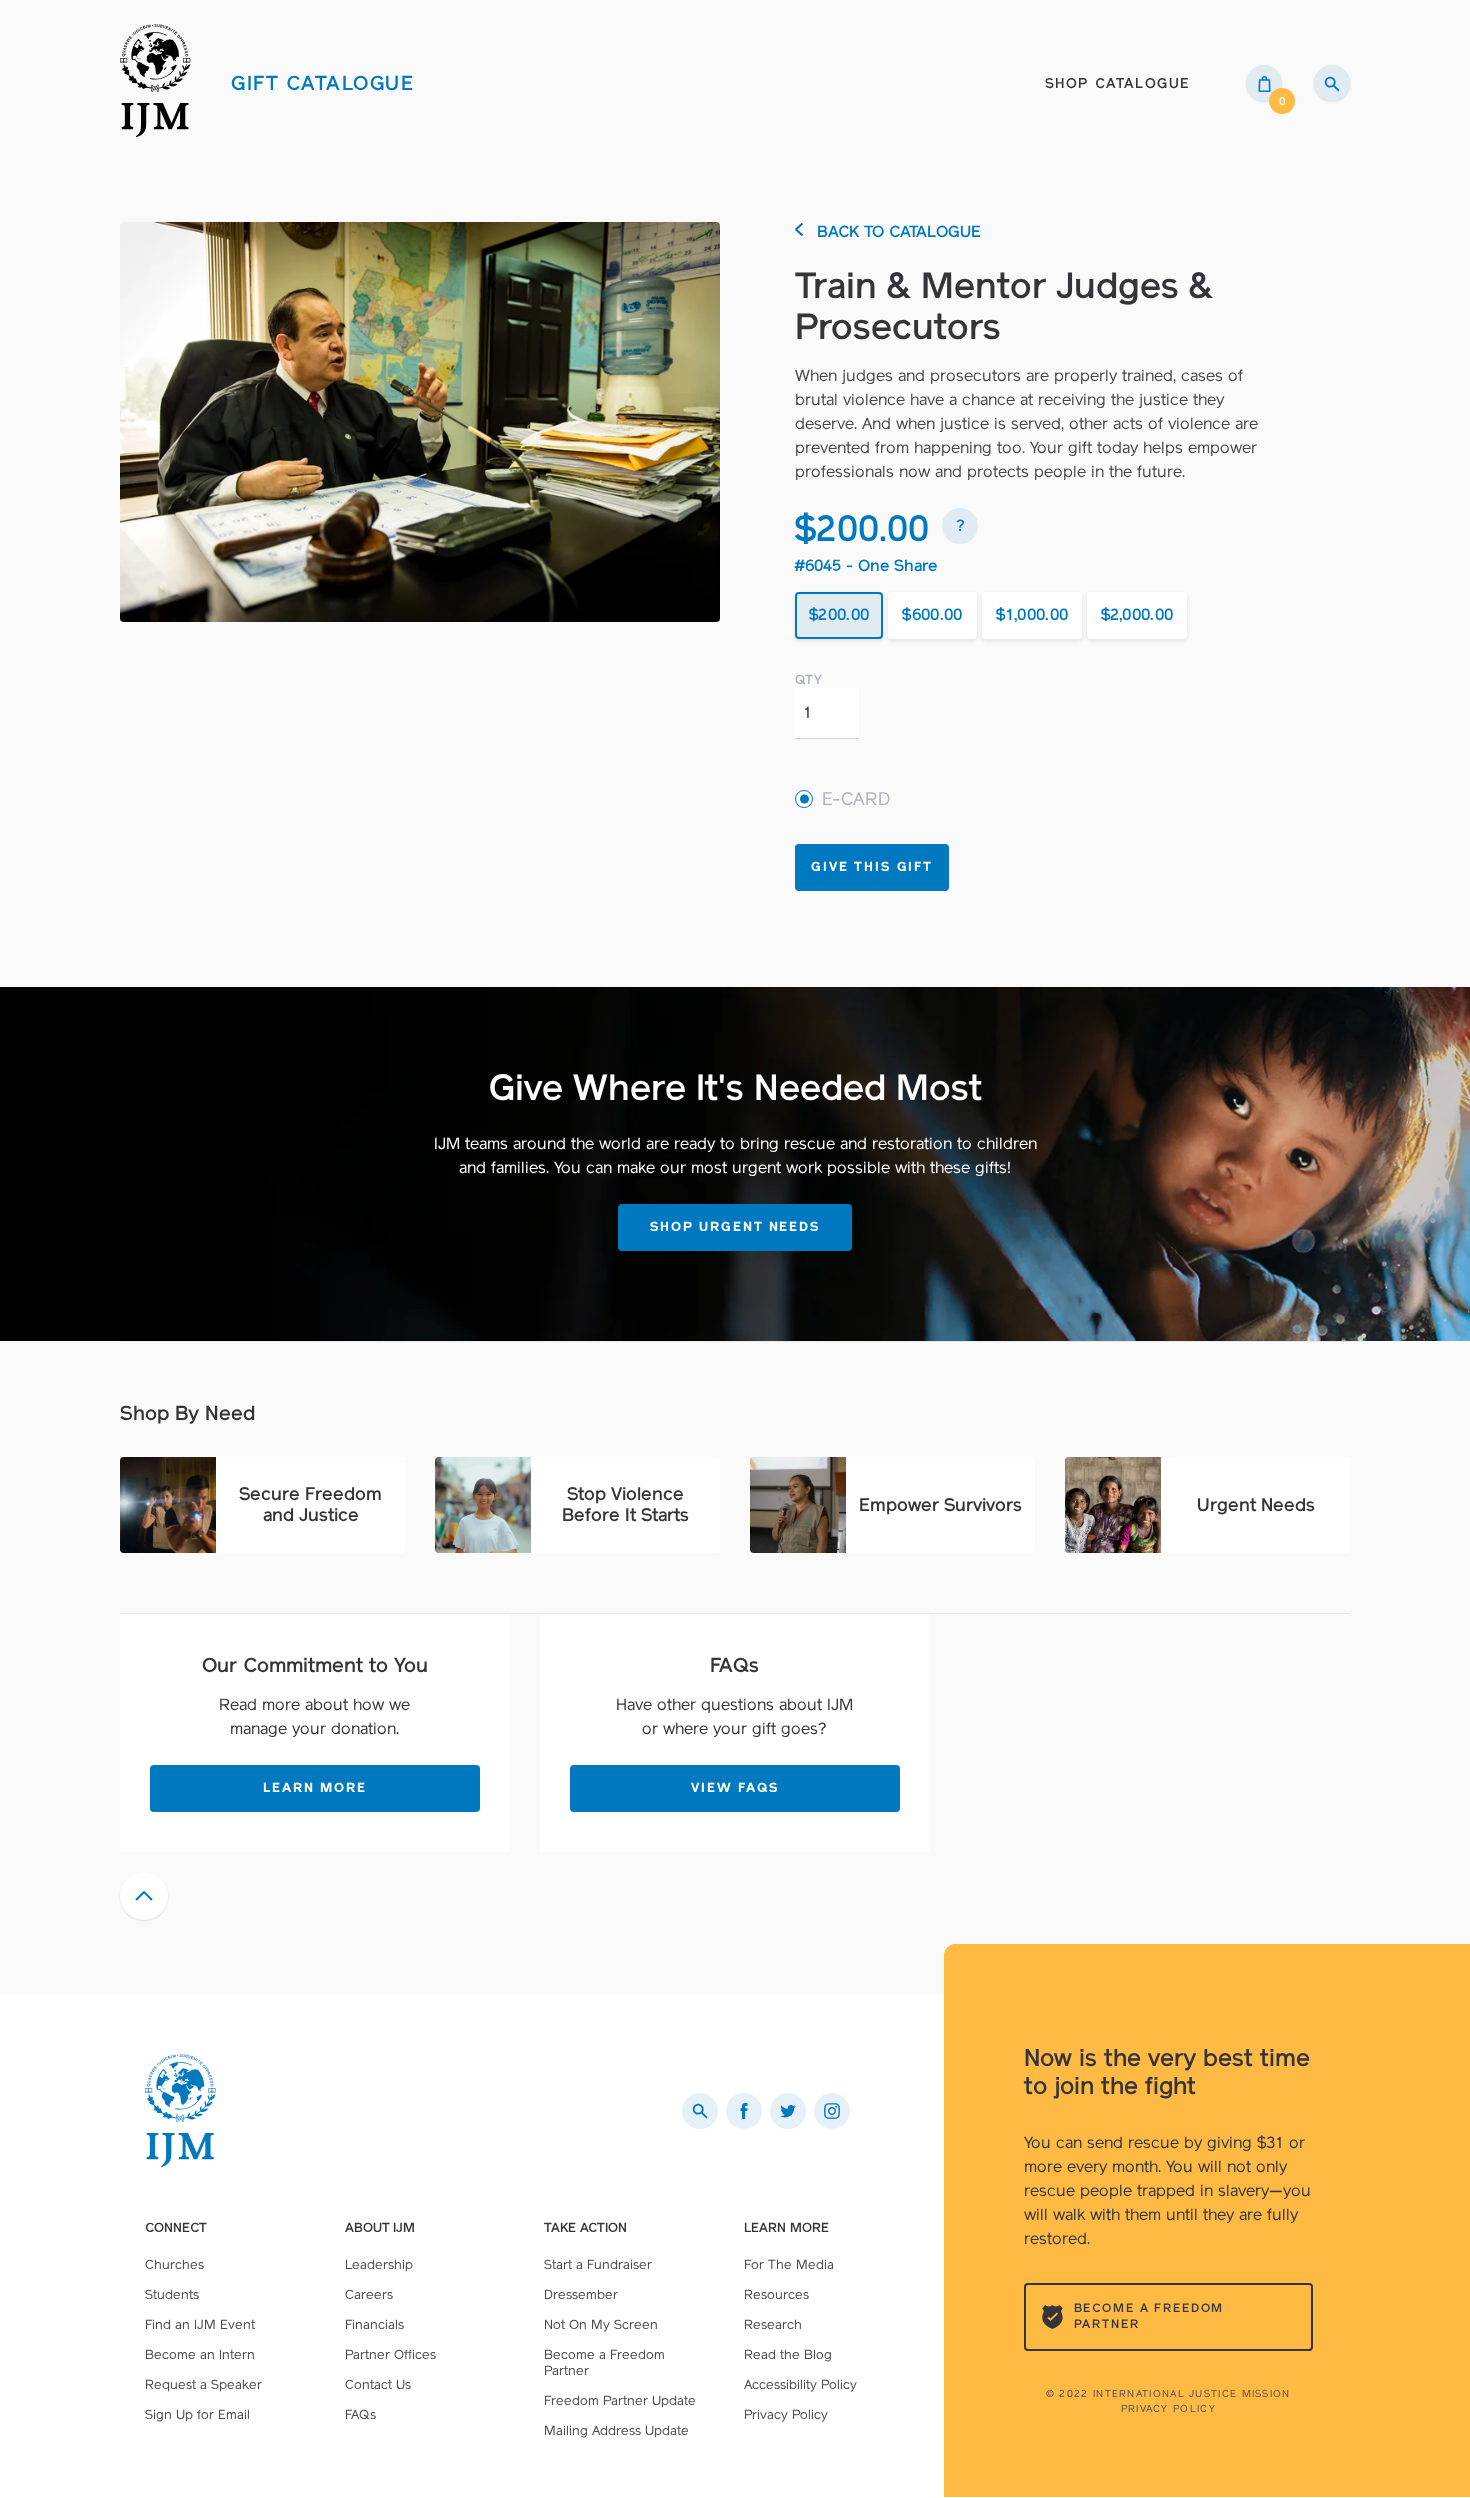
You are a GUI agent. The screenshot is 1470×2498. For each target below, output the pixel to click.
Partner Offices (390, 2354)
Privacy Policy (1168, 2409)
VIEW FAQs (735, 1787)
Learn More (315, 1787)
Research (773, 2324)
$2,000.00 (1137, 614)
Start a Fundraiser (598, 2264)
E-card (856, 799)
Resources (776, 2294)
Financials (374, 2324)
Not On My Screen (601, 2324)
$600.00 (932, 614)
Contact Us (378, 2384)
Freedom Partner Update (620, 2400)
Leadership (379, 2264)
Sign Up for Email (197, 2414)
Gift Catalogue (322, 83)
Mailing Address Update (616, 2430)
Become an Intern (200, 2354)
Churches (174, 2264)
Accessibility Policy (800, 2384)
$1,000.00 (1032, 614)
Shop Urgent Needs (735, 1226)
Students (172, 2294)
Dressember (581, 2294)
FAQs (360, 2414)
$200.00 (839, 614)
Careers (369, 2294)
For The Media (789, 2264)
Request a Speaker (203, 2384)
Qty (808, 680)
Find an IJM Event (200, 2324)
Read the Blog (788, 2354)
